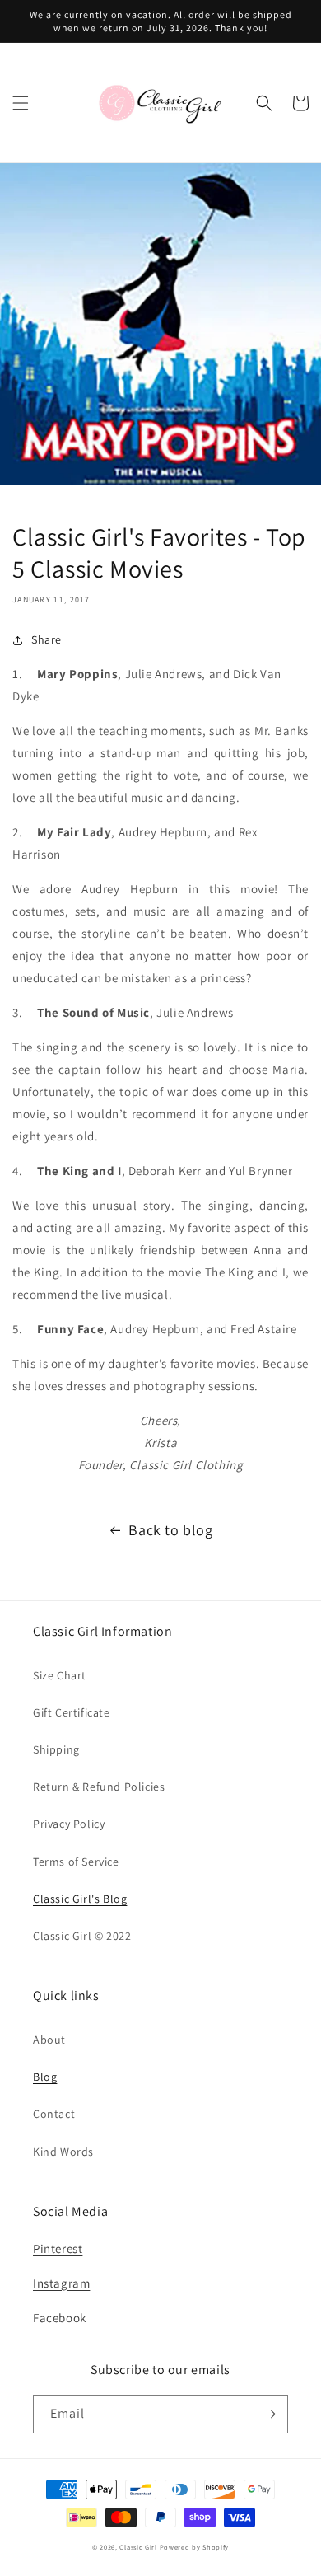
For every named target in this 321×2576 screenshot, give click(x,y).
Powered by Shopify (195, 2547)
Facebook (60, 2318)
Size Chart (60, 1675)
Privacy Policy (69, 1824)
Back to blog (170, 1530)
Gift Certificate (72, 1712)
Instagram (61, 2283)
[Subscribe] (269, 2414)
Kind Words (63, 2152)
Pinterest (58, 2248)
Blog (45, 2077)
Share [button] (47, 639)
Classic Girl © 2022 (82, 1936)
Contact (54, 2114)
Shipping (56, 1749)
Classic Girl (138, 2547)
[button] (21, 103)
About (49, 2040)
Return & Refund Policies (99, 1787)
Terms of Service (76, 1862)
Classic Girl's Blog (80, 1899)
